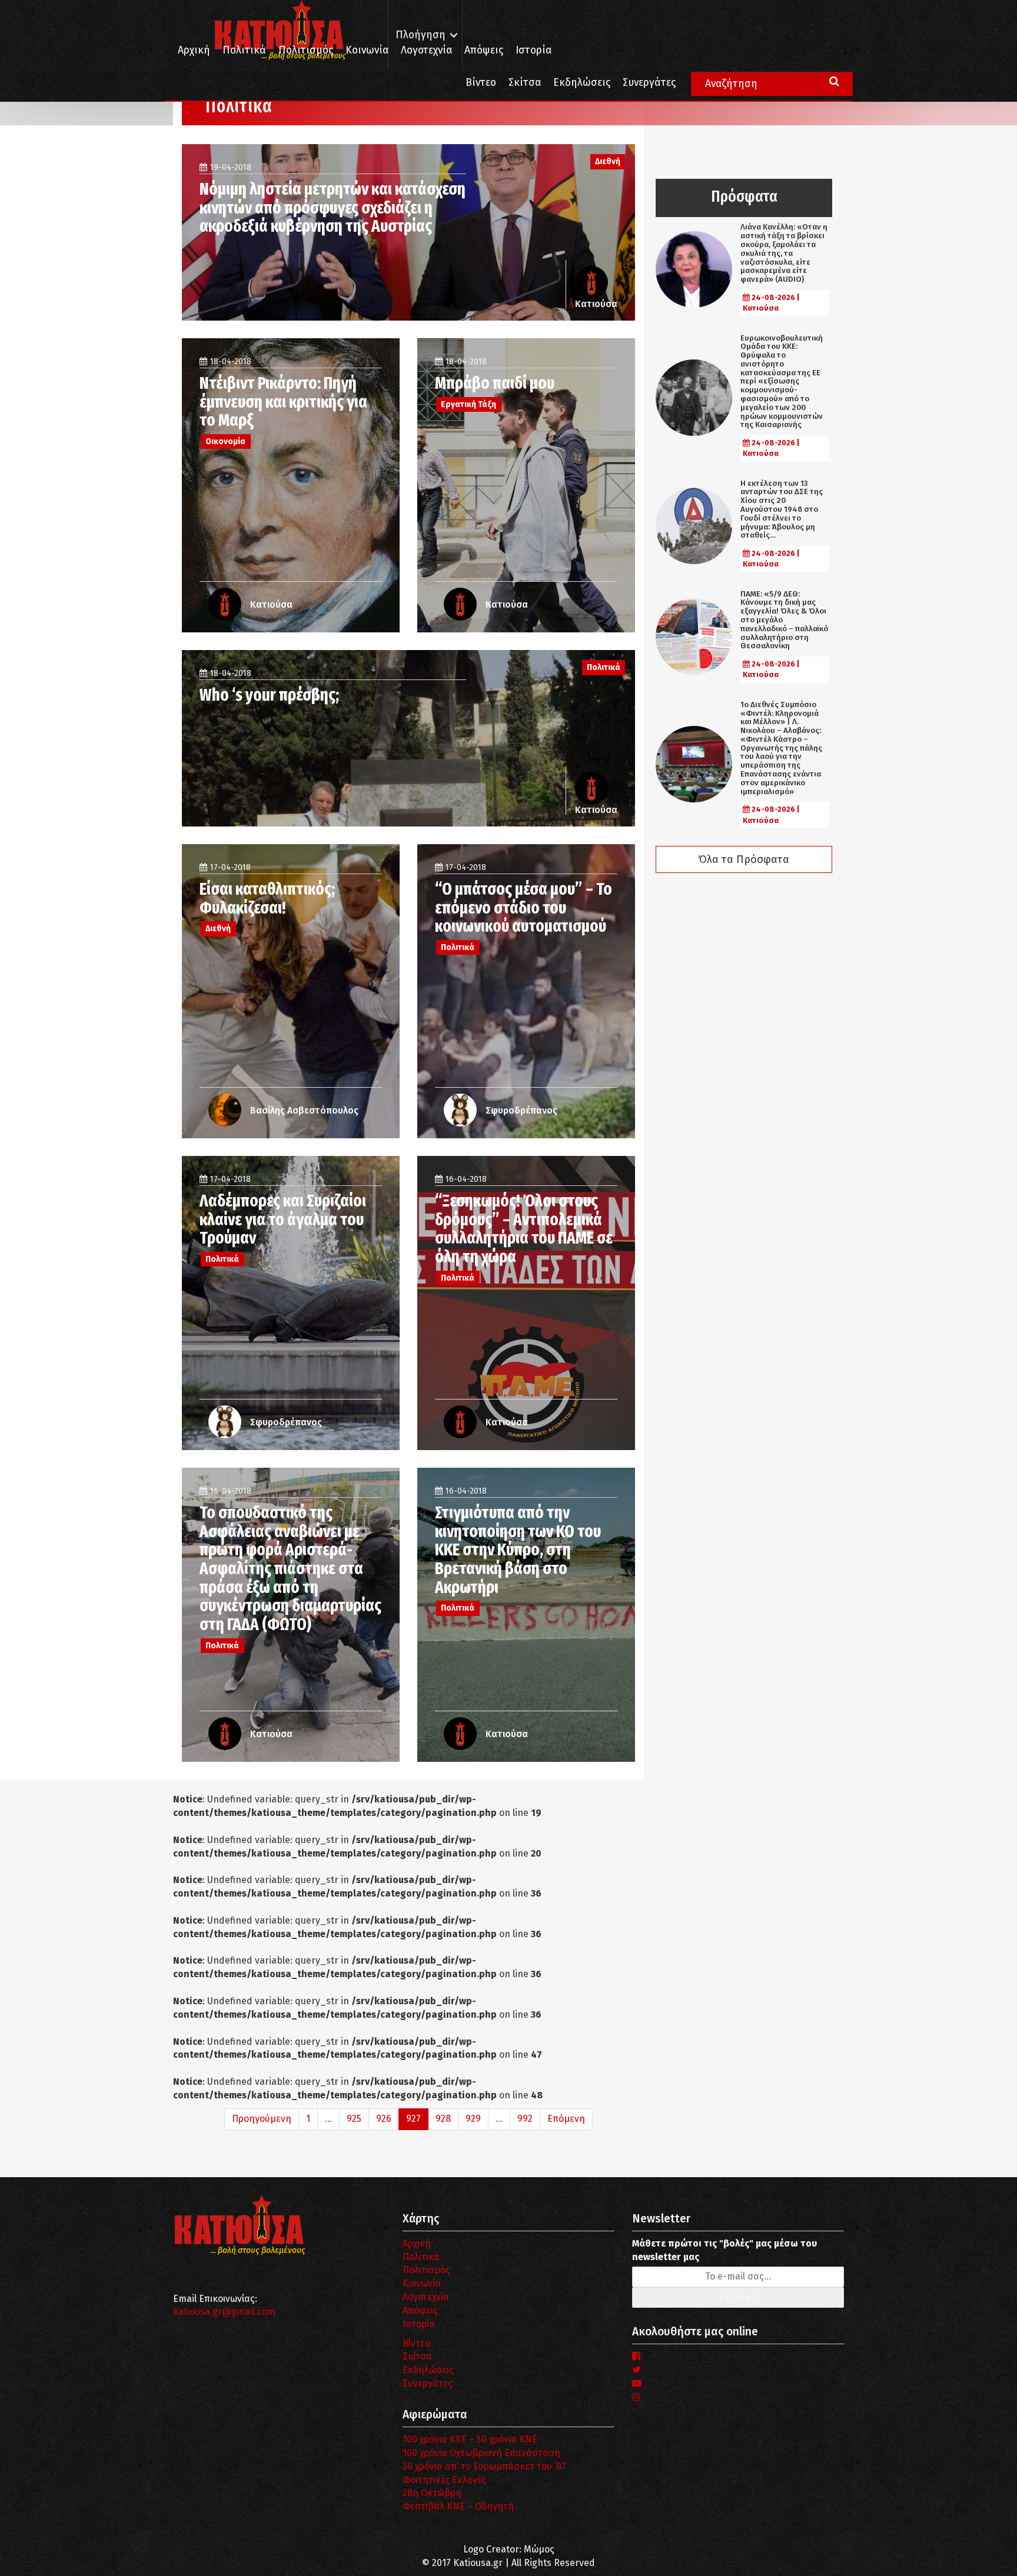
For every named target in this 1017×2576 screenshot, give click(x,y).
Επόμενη (566, 2119)
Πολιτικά (244, 50)
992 (525, 2119)
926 (384, 2119)
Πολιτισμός (306, 50)
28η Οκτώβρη (432, 2493)
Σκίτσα (525, 83)
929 (473, 2119)
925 (354, 2119)
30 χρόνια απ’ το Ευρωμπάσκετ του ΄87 (484, 2466)
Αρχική (194, 50)
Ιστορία (534, 50)
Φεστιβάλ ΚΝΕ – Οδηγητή (458, 2506)
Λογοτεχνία (426, 2297)
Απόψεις (484, 50)
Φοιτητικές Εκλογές (444, 2480)
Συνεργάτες (649, 83)
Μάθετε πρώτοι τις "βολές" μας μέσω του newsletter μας (724, 2250)
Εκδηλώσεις (582, 83)
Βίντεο (481, 83)
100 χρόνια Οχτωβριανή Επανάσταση (481, 2453)
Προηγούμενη (262, 2119)
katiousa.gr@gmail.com (224, 2312)
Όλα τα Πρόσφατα (744, 859)
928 (443, 2119)
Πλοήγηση (421, 35)
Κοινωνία (367, 50)
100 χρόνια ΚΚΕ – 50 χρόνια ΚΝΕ (470, 2439)
